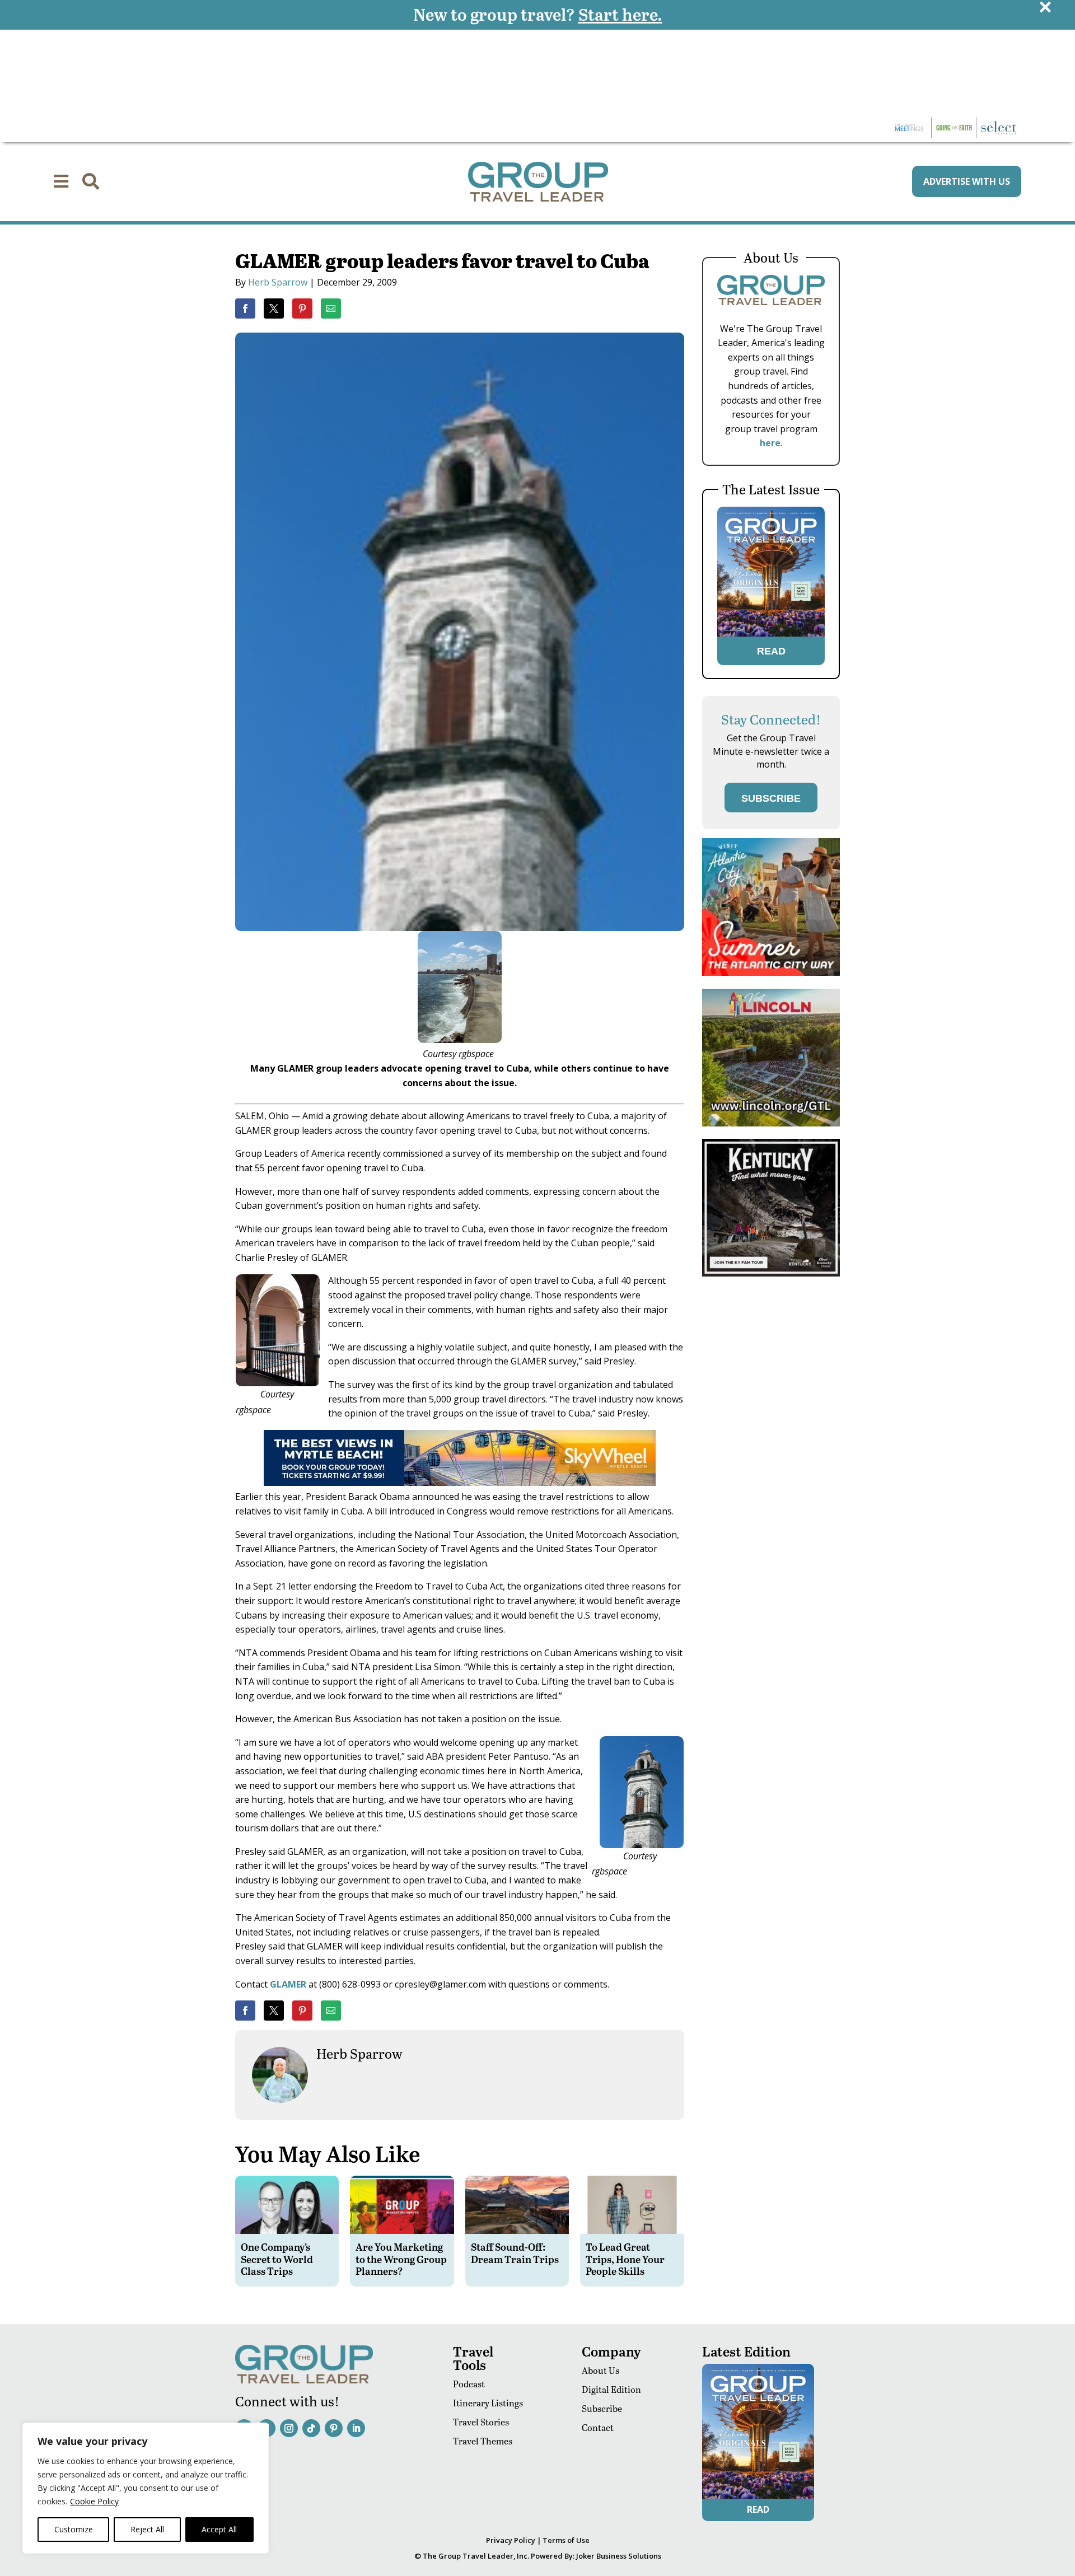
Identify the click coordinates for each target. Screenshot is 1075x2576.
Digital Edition (611, 2389)
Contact (598, 2427)
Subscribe (602, 2408)
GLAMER (288, 1984)
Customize (74, 2529)
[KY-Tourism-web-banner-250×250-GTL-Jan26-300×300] (771, 1273)
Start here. (620, 14)
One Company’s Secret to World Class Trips (277, 2259)
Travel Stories (481, 2422)
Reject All (147, 2529)
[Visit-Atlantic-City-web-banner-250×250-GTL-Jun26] (771, 973)
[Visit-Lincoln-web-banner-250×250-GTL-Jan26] (771, 1123)
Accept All (219, 2529)
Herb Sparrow (278, 282)
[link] (245, 308)
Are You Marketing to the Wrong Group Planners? (401, 2259)
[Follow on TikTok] (311, 2428)
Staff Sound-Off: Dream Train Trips (515, 2253)
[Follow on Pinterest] (334, 2428)
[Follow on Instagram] (289, 2428)
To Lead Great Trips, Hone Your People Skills (625, 2259)
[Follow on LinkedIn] (356, 2428)
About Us (600, 2370)
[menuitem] (61, 181)
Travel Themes (483, 2441)
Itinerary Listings (488, 2403)
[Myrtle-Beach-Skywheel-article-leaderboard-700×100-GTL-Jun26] (460, 1483)
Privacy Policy (511, 2540)
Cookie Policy (94, 2501)
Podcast (469, 2384)
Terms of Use (566, 2540)
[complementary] (146, 2488)
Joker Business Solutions (619, 2556)
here (770, 443)
